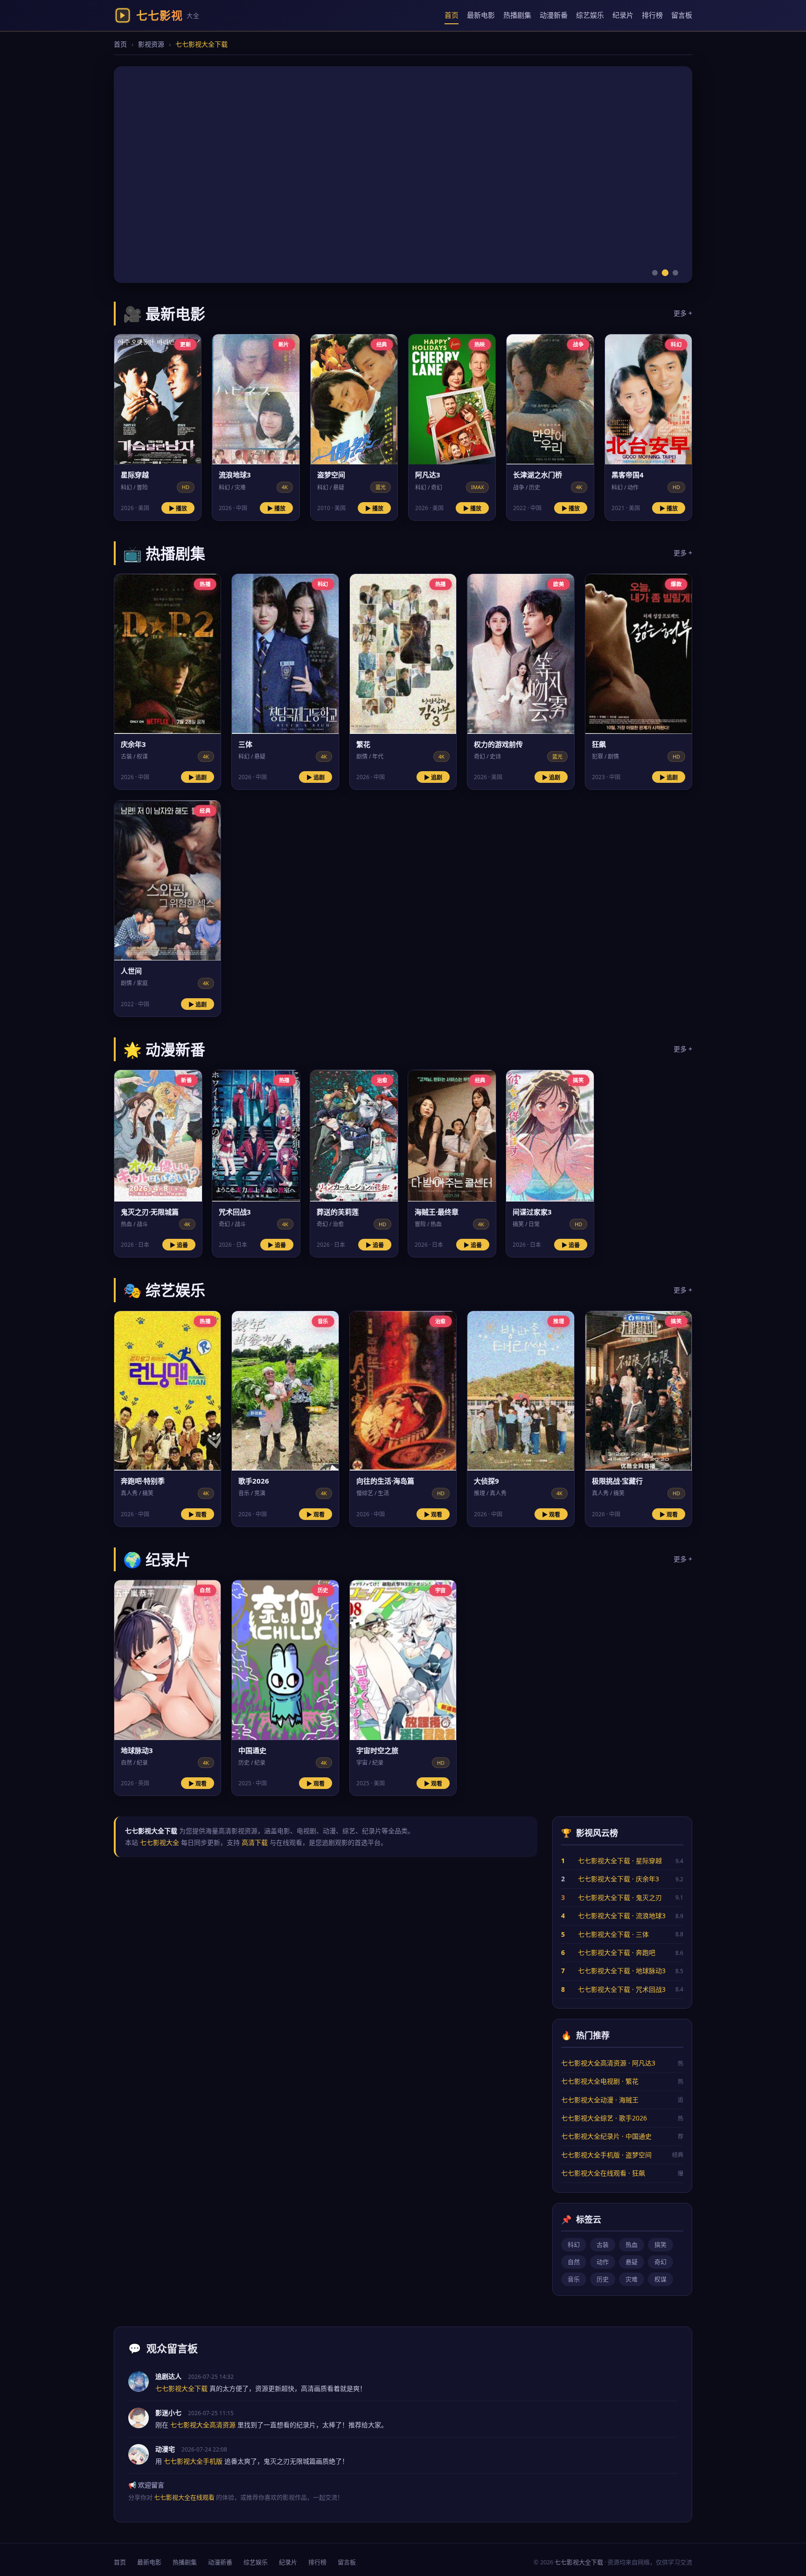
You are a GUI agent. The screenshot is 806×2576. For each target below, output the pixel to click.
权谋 (660, 2279)
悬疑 (632, 2262)
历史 (603, 2279)
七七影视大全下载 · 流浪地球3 (622, 1916)
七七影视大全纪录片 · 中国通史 (606, 2136)
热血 (632, 2245)
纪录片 (623, 15)
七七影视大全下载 (579, 2562)
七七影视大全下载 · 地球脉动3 (622, 1971)
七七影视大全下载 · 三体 (613, 1934)
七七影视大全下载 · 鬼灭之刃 (620, 1897)
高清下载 (255, 1842)
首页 (452, 15)
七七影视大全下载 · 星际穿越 (620, 1861)
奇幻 (660, 2262)
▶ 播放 (178, 509)
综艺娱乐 (590, 15)
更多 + (683, 313)
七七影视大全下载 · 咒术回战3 (622, 1989)
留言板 (682, 15)
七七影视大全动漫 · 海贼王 (600, 2100)
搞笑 (660, 2245)
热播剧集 (517, 15)
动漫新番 (554, 15)
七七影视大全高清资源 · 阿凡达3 (608, 2063)
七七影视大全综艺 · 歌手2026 (604, 2118)
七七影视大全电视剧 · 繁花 (600, 2081)
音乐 (574, 2279)
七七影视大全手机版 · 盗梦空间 (606, 2155)
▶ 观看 (198, 1515)
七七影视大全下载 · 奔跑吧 (617, 1952)
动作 (603, 2262)
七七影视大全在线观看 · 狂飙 (603, 2173)
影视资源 (151, 44)
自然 (574, 2262)
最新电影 (481, 15)
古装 (603, 2245)
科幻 (574, 2245)
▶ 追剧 (198, 778)
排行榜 (652, 15)
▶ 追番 (179, 1245)
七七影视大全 (160, 1842)
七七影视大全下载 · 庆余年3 (618, 1879)
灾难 (632, 2279)
